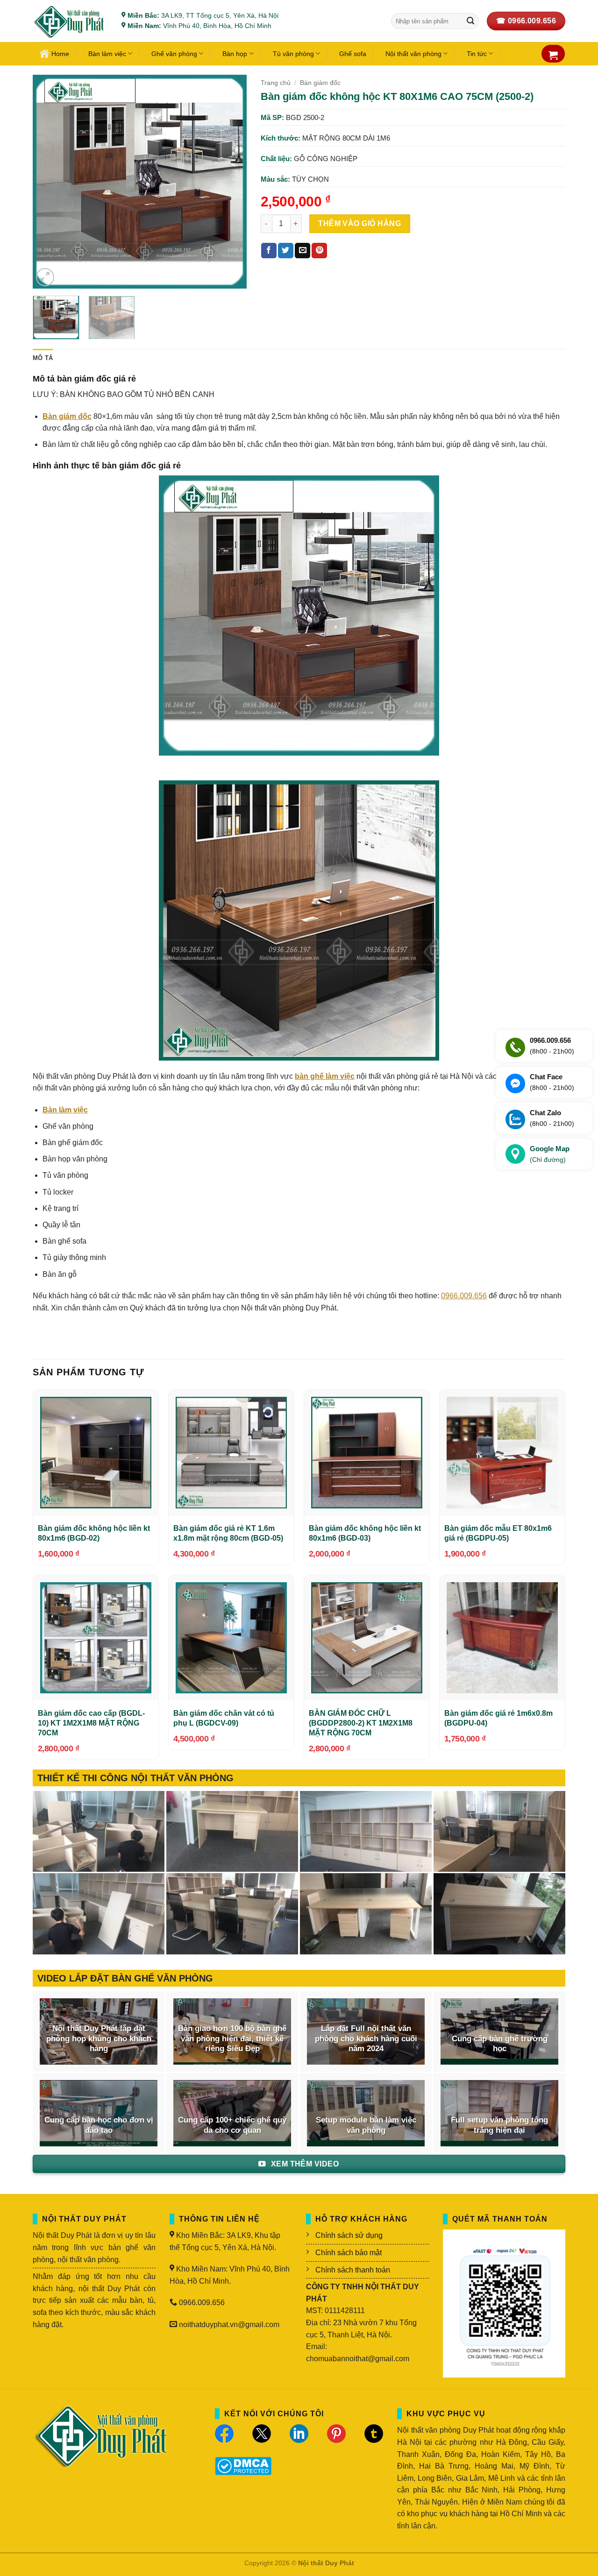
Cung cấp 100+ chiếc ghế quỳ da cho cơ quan (232, 2125)
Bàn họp (235, 54)
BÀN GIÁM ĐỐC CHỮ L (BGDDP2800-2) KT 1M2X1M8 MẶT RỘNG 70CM (361, 1723)
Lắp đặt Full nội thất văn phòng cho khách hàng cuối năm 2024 (366, 2038)
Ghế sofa (353, 54)
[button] (553, 55)
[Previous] (49, 182)
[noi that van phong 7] (99, 1832)
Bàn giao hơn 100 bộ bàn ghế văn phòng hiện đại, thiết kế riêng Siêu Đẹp (232, 2038)
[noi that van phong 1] (232, 1914)
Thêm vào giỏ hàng (360, 223)
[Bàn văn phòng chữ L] (499, 1914)
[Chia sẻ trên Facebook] (269, 251)
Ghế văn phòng (174, 54)
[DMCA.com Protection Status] (243, 2466)
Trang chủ (276, 83)
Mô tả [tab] (43, 358)
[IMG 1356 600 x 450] (366, 1914)
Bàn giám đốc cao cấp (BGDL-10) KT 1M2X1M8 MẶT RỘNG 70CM (91, 1723)
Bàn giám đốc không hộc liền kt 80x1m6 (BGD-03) (365, 1533)
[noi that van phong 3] (499, 1832)
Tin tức (477, 54)
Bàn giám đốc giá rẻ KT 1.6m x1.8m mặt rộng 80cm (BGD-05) (228, 1533)
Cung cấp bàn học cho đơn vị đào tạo (99, 2125)
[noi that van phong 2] (99, 1914)
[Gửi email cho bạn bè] (303, 251)
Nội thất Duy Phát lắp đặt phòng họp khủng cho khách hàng (99, 2038)
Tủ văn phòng (293, 54)
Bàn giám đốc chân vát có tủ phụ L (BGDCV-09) (224, 1718)
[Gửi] (470, 21)
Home (60, 54)
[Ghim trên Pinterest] (319, 251)
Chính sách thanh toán (353, 2270)
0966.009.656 (464, 1296)
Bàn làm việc (107, 54)
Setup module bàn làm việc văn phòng (366, 2125)
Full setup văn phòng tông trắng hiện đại (499, 2125)
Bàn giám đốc (320, 83)
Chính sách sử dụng (349, 2235)
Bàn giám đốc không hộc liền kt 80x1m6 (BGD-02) (94, 1533)
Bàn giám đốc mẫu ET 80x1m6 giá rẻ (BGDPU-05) (498, 1533)
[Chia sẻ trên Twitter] (286, 251)
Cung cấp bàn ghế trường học (500, 2044)
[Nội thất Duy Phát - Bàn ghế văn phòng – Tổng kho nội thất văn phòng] (70, 21)
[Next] (230, 182)
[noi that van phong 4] (366, 1832)
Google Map (550, 1154)
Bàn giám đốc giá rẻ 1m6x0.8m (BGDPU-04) (498, 1718)
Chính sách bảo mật (349, 2253)
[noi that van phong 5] (232, 1832)
